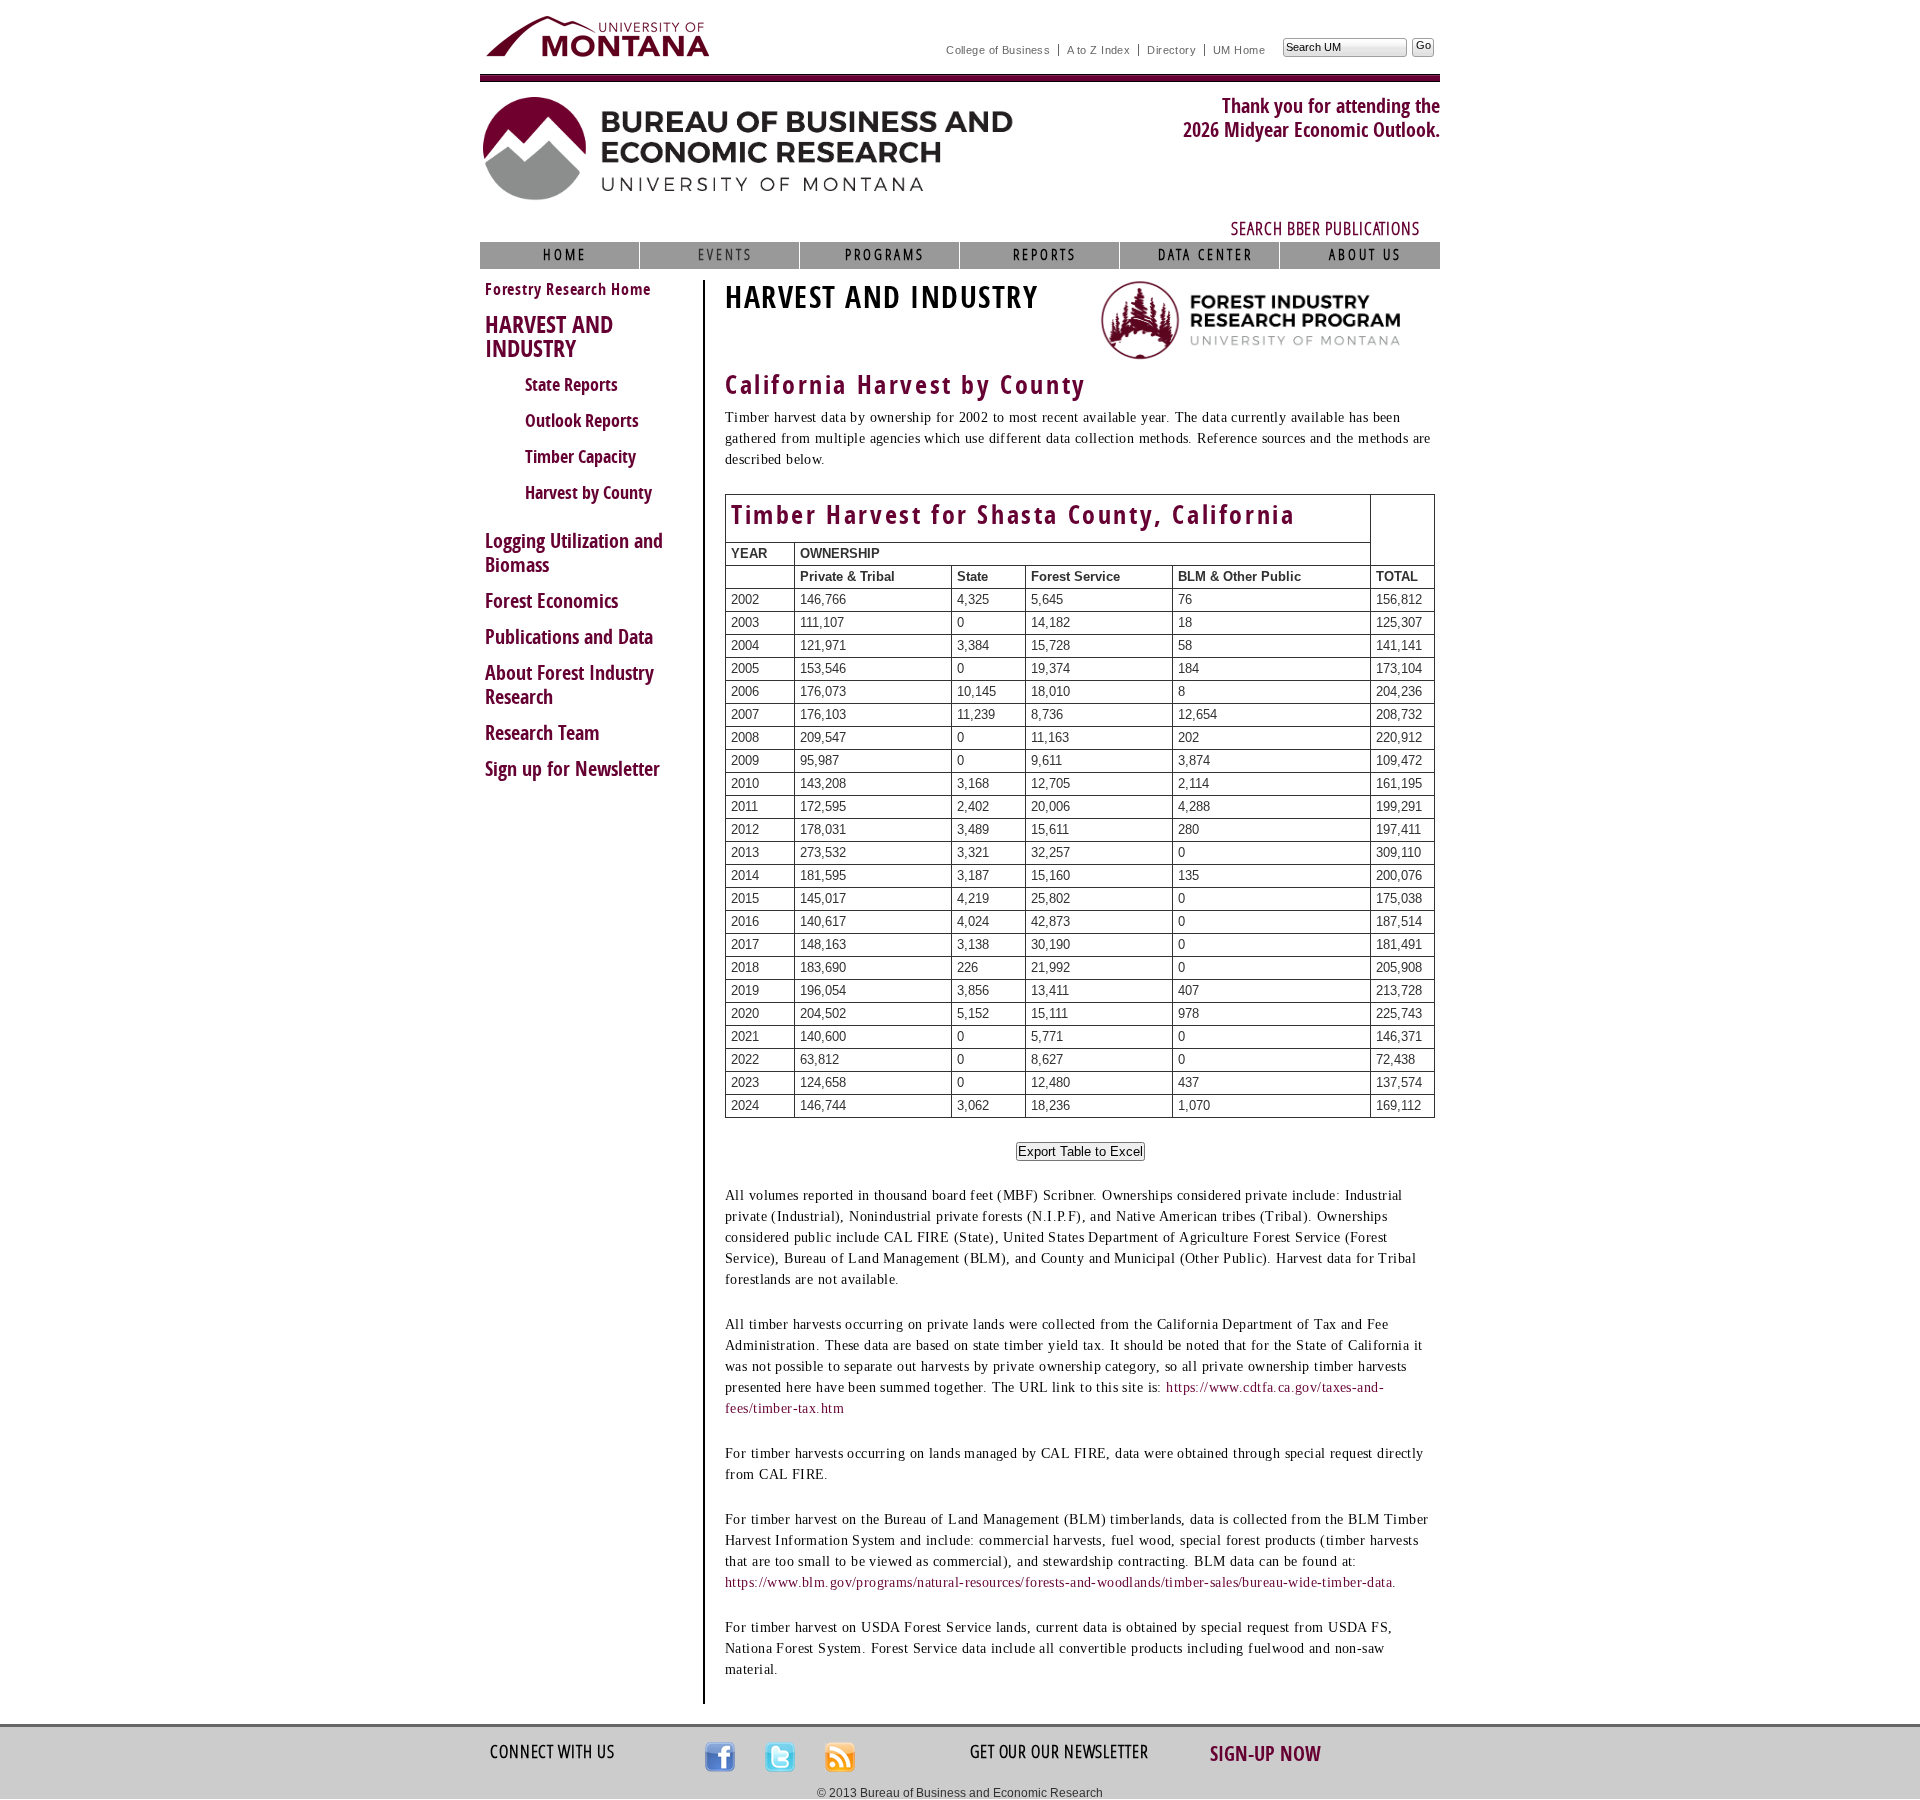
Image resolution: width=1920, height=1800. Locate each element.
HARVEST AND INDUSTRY (549, 337)
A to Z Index (1098, 50)
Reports (1045, 255)
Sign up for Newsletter (572, 769)
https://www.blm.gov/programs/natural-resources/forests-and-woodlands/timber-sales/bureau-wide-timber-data (1058, 1582)
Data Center (1205, 255)
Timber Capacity (580, 457)
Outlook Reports (582, 421)
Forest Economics (551, 601)
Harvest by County (588, 493)
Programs (885, 255)
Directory (1171, 50)
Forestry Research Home (568, 289)
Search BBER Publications (1325, 229)
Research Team (542, 733)
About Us (1365, 255)
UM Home (1239, 50)
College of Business (998, 50)
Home (565, 255)
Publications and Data (569, 637)
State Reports (571, 385)
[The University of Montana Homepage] (597, 36)
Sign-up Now (1265, 1754)
